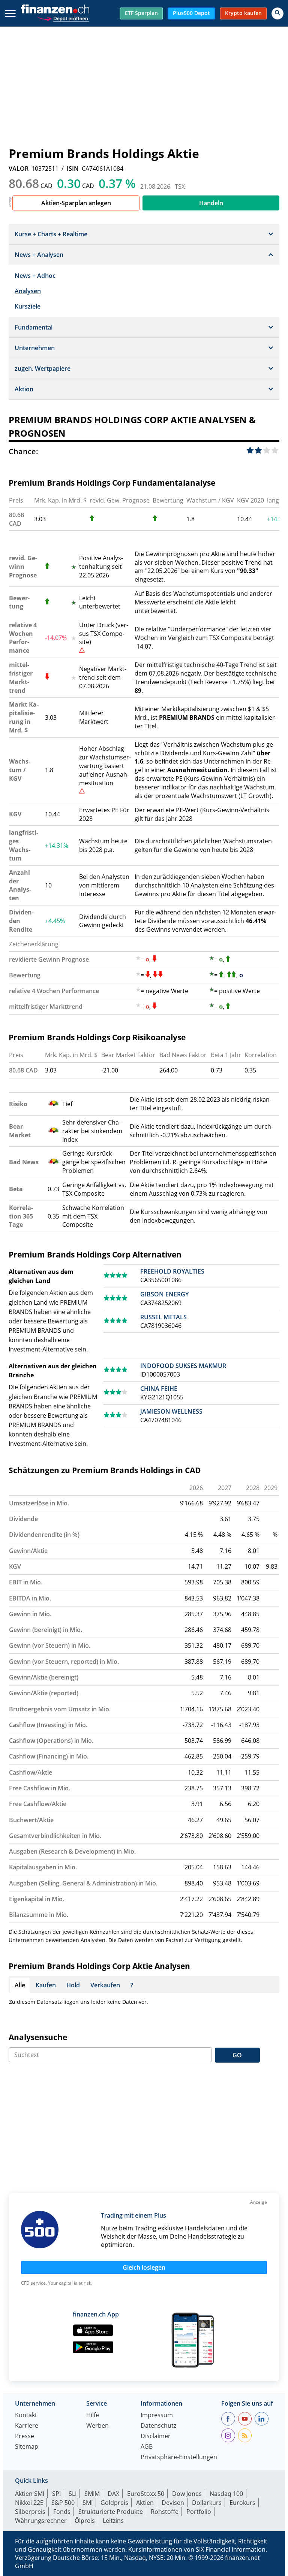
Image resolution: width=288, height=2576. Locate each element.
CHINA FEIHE (159, 1389)
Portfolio (199, 2512)
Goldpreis (114, 2503)
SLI (73, 2494)
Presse (25, 2437)
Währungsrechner (41, 2521)
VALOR (19, 169)
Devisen (173, 2503)
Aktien (145, 2503)
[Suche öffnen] (277, 13)
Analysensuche (38, 2037)
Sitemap (27, 2447)
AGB (147, 2447)
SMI (88, 2503)
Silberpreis (30, 2512)
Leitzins (113, 2521)
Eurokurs (242, 2503)
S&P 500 (63, 2503)
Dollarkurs (207, 2503)
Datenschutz (158, 2426)
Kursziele (28, 306)
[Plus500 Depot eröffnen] (63, 18)
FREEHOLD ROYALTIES (172, 1271)
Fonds (62, 2512)
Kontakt (26, 2416)
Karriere (27, 2426)
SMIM (92, 2494)
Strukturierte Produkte (111, 2512)
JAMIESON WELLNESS (171, 1411)
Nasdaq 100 (226, 2494)
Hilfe (93, 2416)
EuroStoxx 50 (146, 2494)
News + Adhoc (35, 276)
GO (237, 2055)
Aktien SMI (30, 2494)
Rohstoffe (165, 2512)
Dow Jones (187, 2494)
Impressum (157, 2416)
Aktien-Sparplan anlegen (76, 203)
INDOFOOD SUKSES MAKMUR (183, 1366)
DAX (113, 2494)
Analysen (28, 291)
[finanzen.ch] (55, 9)
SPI (56, 2494)
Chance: (23, 451)
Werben (97, 2426)
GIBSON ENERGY (164, 1294)
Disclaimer (156, 2437)
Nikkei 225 (29, 2503)
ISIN (73, 169)
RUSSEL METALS (163, 1317)
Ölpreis (85, 2521)
